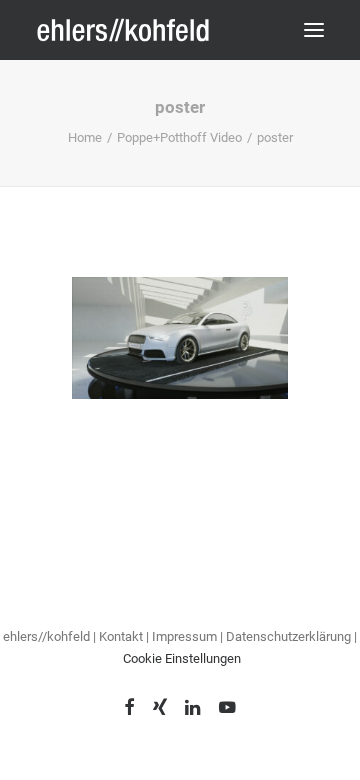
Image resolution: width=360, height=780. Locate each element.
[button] (314, 30)
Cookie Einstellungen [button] (182, 658)
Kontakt (121, 636)
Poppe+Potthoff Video (179, 137)
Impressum (184, 636)
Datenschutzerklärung (290, 636)
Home (85, 137)
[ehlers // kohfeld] (125, 30)
